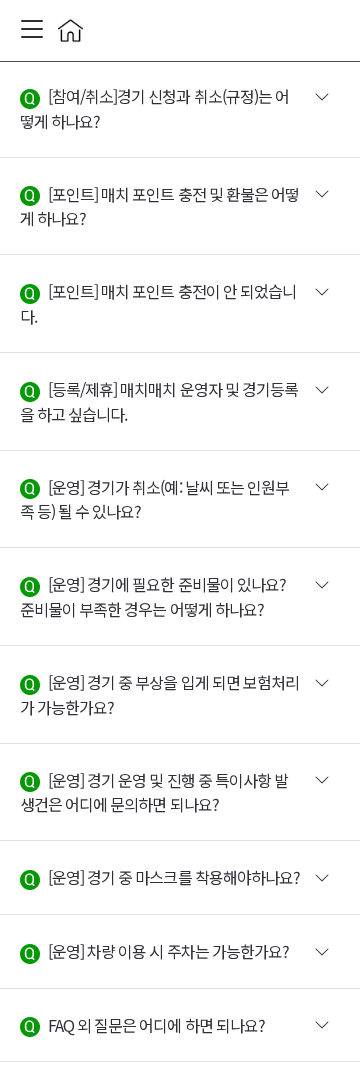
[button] (180, 109)
